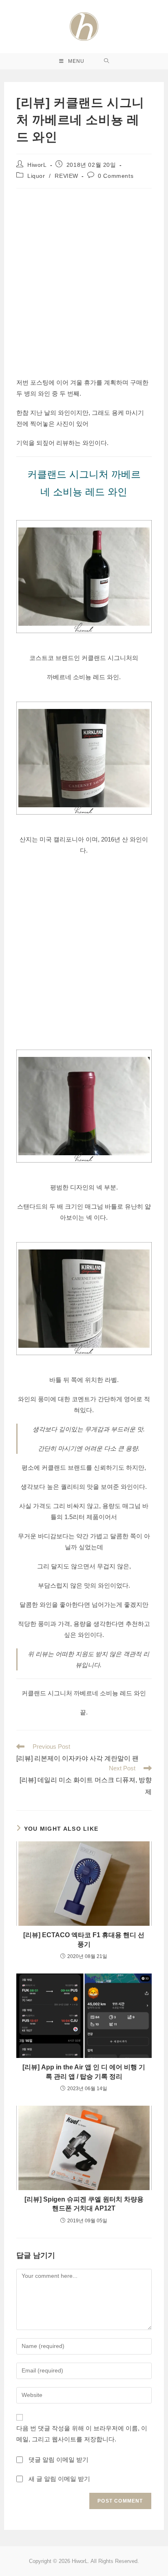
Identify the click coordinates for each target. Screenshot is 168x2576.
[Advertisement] (84, 281)
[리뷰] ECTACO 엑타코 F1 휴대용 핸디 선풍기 (84, 1939)
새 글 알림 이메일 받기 (59, 2479)
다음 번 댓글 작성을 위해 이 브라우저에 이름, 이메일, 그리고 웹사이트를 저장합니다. (82, 2434)
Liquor (36, 176)
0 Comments (116, 176)
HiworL (37, 165)
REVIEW (66, 176)
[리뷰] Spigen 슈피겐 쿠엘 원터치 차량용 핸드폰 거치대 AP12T (84, 2204)
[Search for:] (107, 61)
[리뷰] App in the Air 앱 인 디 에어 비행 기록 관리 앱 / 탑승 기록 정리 (84, 2072)
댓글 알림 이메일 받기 (59, 2460)
